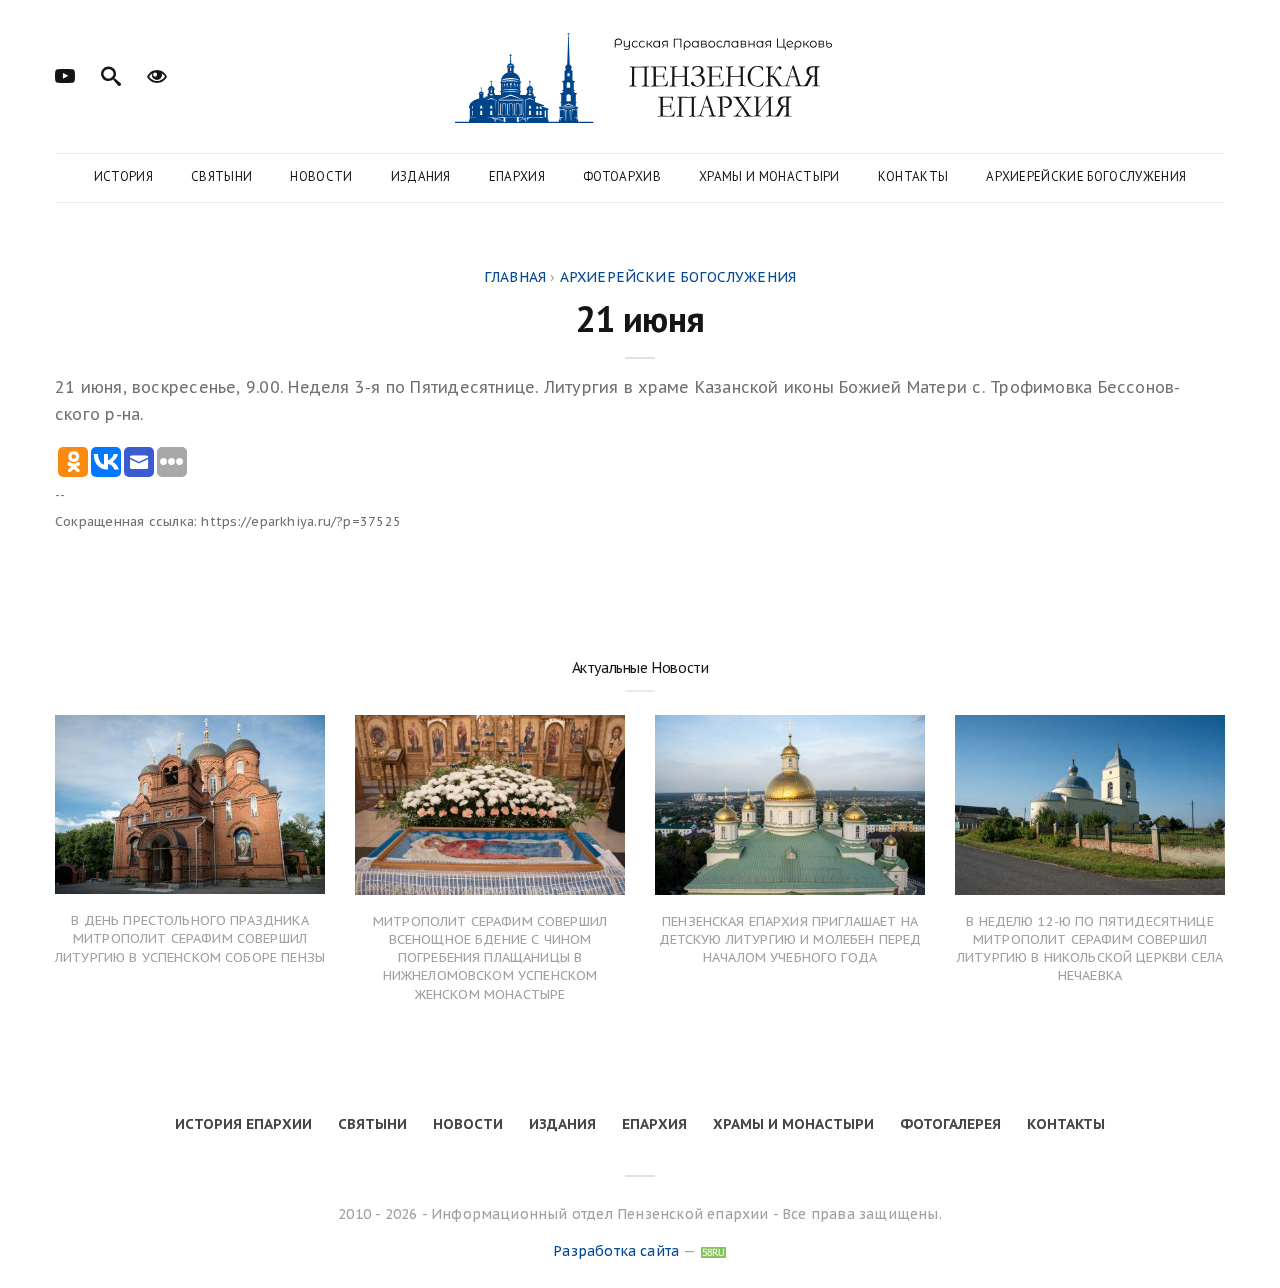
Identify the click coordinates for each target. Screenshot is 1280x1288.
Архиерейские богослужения (1086, 176)
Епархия (517, 176)
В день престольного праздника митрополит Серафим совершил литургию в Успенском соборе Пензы (190, 938)
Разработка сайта (616, 1251)
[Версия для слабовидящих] (157, 74)
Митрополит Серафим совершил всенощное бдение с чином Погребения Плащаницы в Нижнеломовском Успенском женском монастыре (490, 958)
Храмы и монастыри (769, 176)
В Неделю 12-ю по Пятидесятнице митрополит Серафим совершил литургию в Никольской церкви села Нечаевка (1090, 949)
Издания (421, 176)
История (123, 176)
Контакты (913, 176)
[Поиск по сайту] (111, 74)
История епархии (243, 1124)
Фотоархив (622, 176)
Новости (321, 176)
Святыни (221, 176)
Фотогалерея (950, 1124)
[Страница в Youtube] (65, 74)
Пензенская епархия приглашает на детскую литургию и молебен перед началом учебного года (790, 939)
